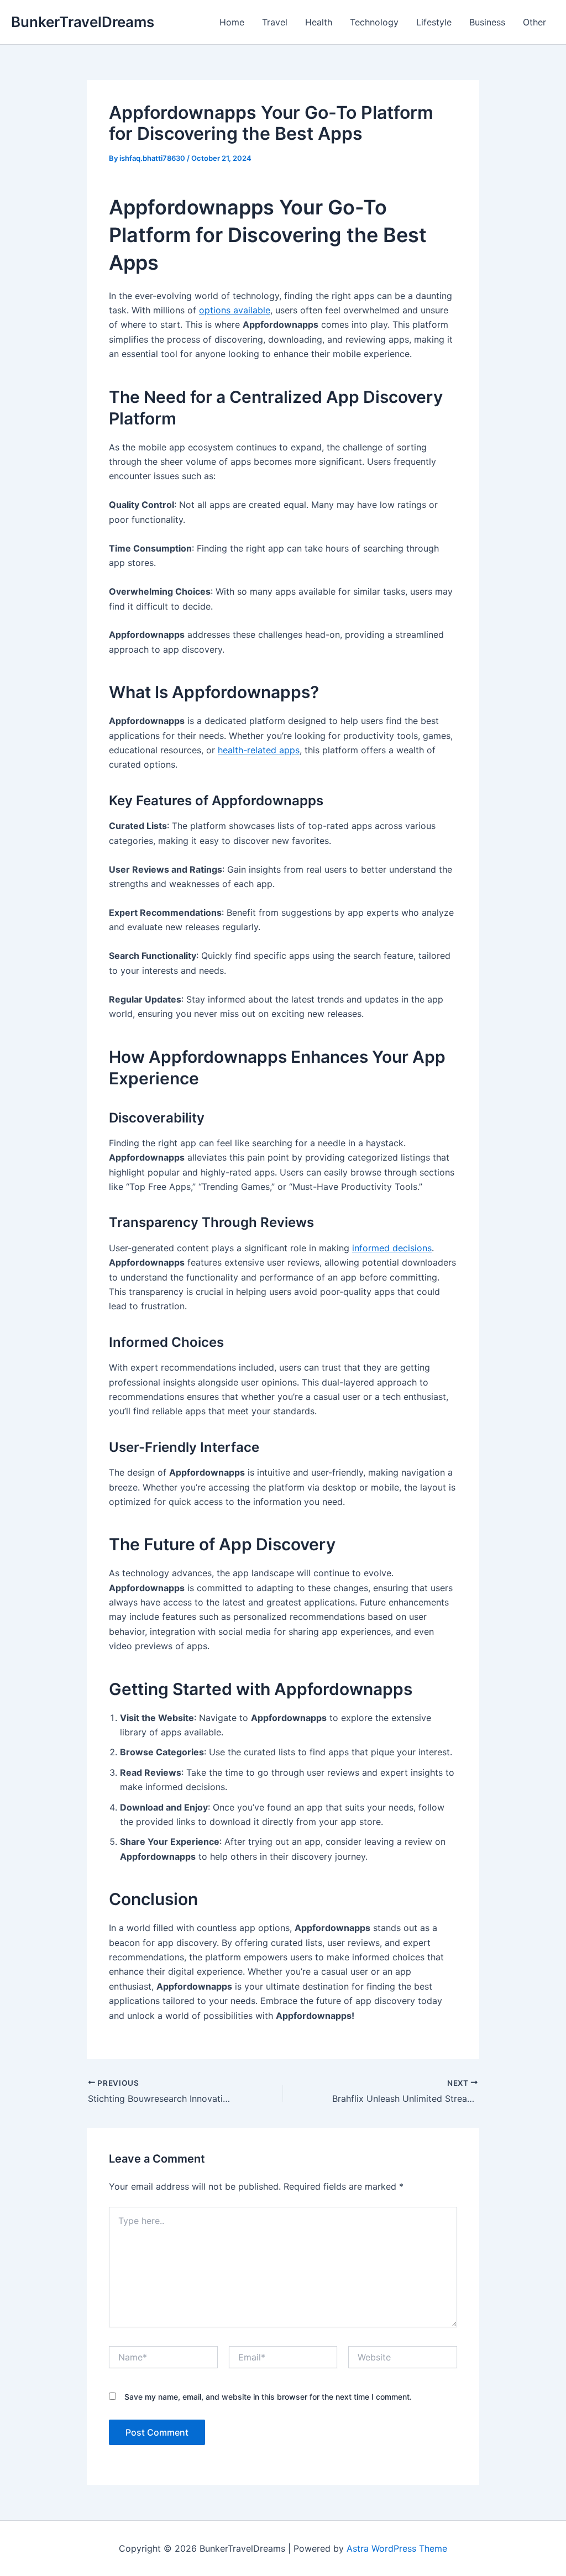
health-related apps (259, 750)
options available (235, 310)
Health (319, 22)
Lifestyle (434, 22)
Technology (374, 22)
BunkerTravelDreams (83, 22)
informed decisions (392, 1248)
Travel (275, 22)
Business (487, 22)
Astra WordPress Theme (397, 2548)
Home (232, 22)
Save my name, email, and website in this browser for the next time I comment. (268, 2397)
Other (534, 22)
